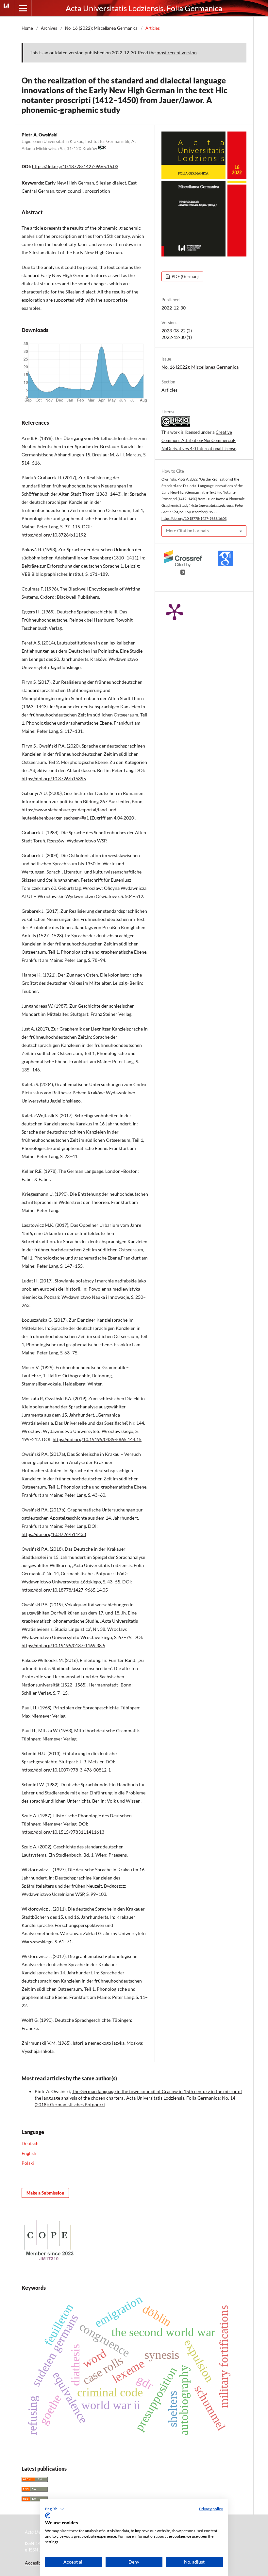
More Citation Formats (187, 531)
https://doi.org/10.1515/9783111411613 (63, 1832)
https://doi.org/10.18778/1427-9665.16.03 (75, 166)
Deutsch (30, 2143)
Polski (28, 2163)
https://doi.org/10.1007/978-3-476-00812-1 (66, 1770)
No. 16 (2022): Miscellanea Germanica (101, 28)
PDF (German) (185, 276)
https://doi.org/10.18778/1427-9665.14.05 (65, 1590)
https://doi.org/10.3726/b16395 (54, 778)
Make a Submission (45, 2193)
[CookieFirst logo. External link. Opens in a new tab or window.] (48, 2515)
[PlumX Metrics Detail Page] (175, 611)
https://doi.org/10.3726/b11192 (54, 535)
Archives (49, 28)
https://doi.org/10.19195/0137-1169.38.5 (63, 1645)
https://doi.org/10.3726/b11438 (54, 1534)
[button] (55, 2509)
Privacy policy (211, 2509)
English (29, 2153)
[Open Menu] (23, 8)
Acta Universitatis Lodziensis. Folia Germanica (144, 8)
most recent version (177, 53)
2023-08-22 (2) (177, 331)
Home (27, 28)
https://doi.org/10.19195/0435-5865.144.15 (97, 1439)
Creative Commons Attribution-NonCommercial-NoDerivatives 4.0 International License (199, 440)
